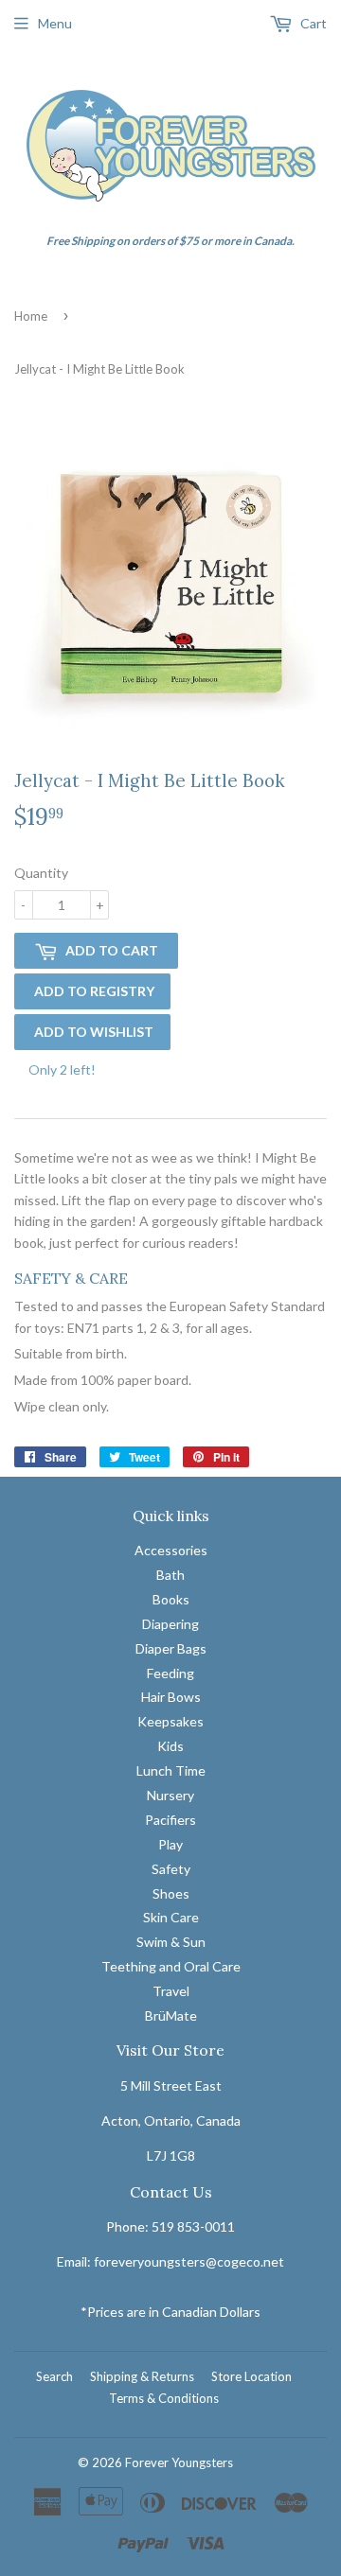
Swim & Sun (171, 1942)
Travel (171, 1991)
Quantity (41, 873)
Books (171, 1599)
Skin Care (171, 1917)
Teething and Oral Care (171, 1966)
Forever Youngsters (179, 2462)
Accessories (171, 1550)
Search (54, 2376)
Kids (170, 1746)
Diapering (170, 1624)
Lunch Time (171, 1770)
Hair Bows (171, 1697)
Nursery (170, 1795)
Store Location (251, 2376)
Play (170, 1844)
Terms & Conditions (164, 2398)
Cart (312, 23)
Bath (170, 1575)
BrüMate (171, 2015)
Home (31, 316)
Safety (171, 1869)
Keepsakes (170, 1721)
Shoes (171, 1893)
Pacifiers (170, 1820)
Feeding (170, 1673)
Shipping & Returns (142, 2376)
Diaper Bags (171, 1648)
